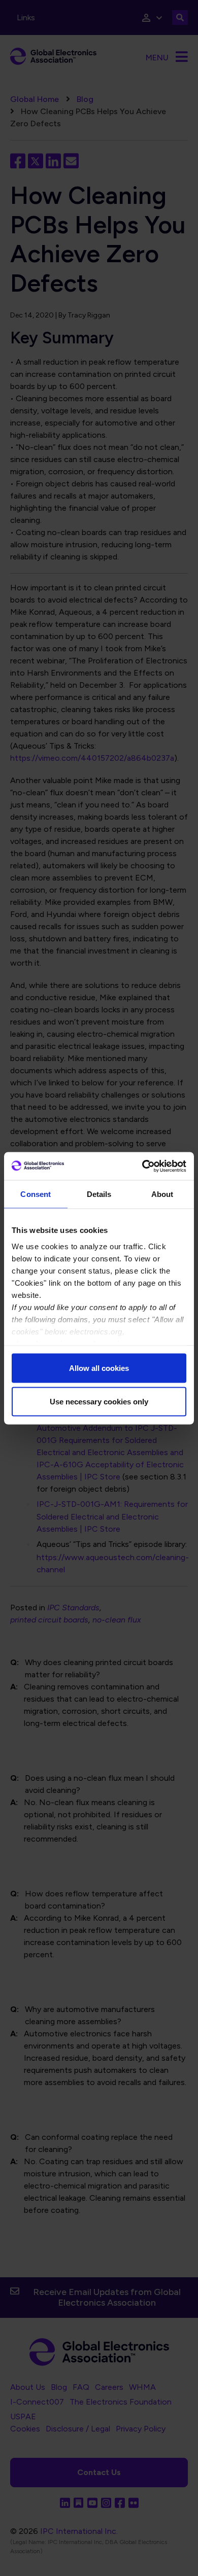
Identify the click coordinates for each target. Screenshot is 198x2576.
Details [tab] (99, 1194)
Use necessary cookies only (99, 1401)
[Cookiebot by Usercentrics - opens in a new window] (142, 1166)
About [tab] (162, 1194)
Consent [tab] (36, 1194)
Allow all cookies (99, 1368)
